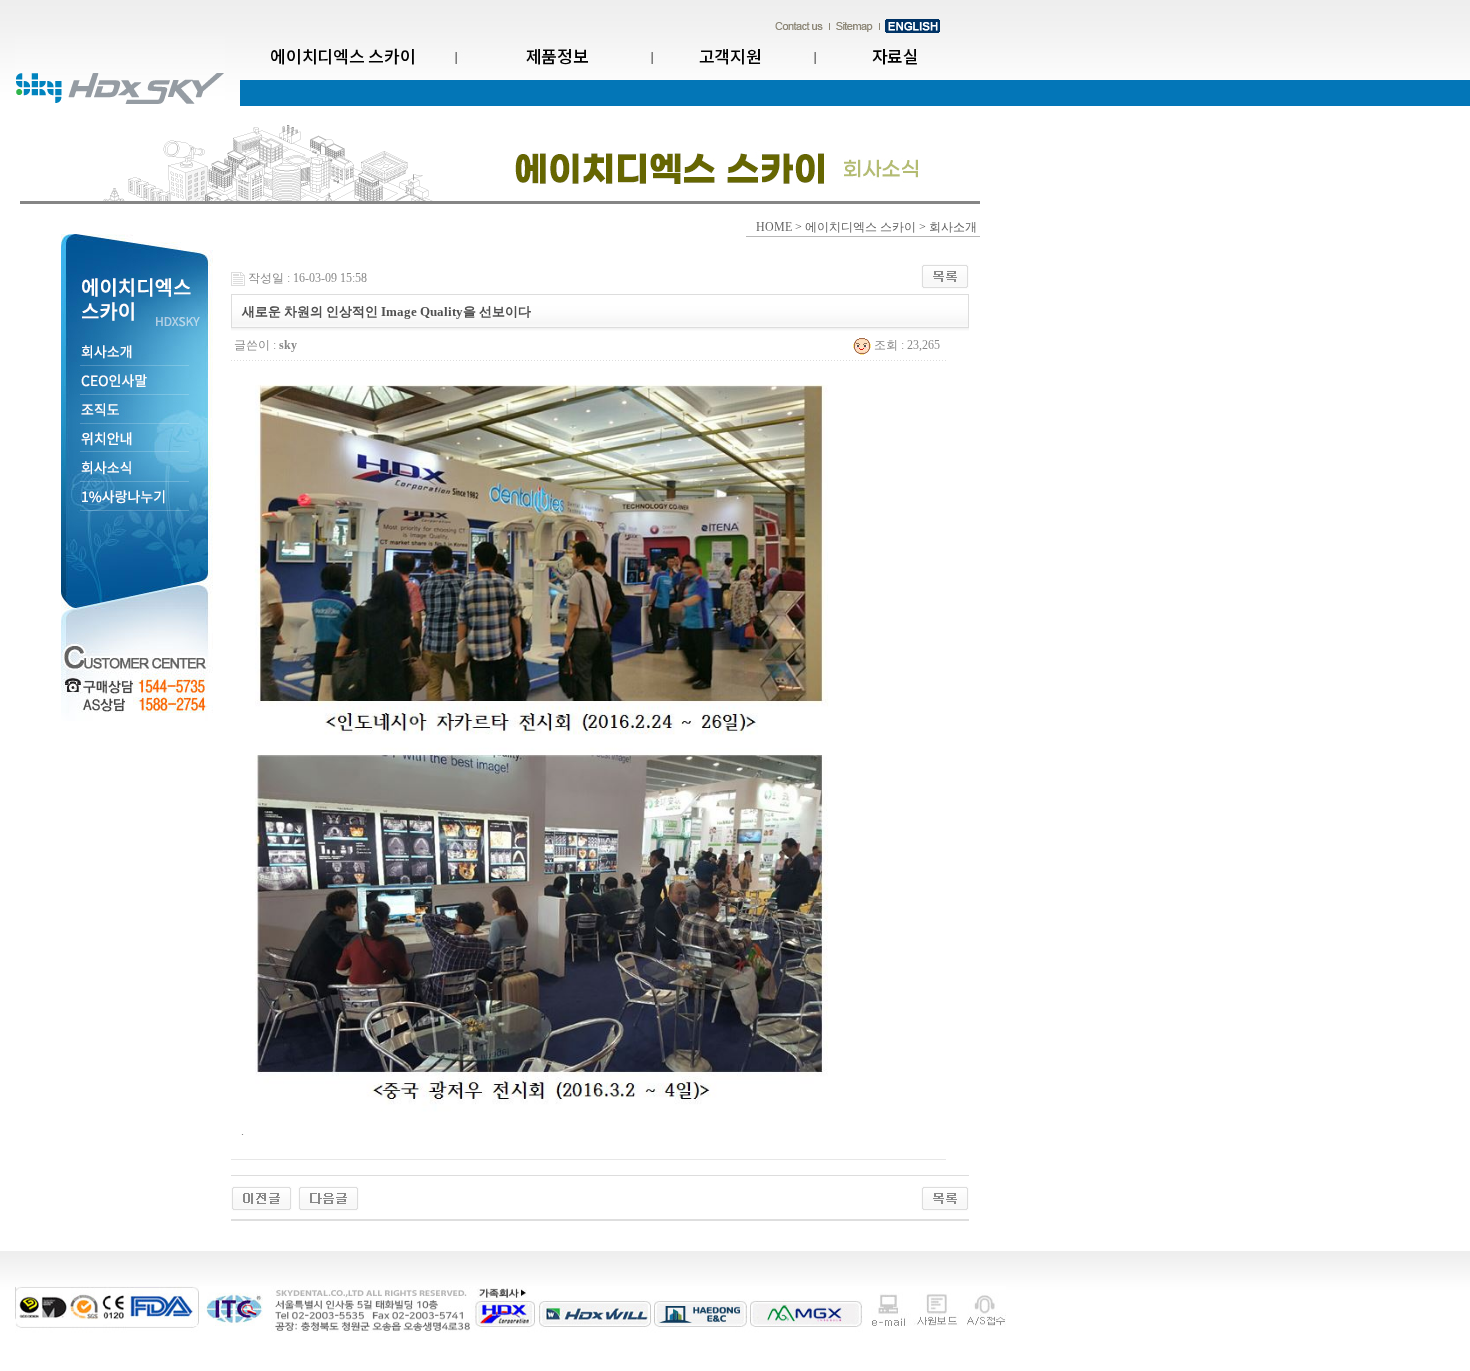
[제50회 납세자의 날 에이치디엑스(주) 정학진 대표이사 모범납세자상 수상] (261, 1197)
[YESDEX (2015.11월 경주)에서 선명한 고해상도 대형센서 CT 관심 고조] (328, 1197)
